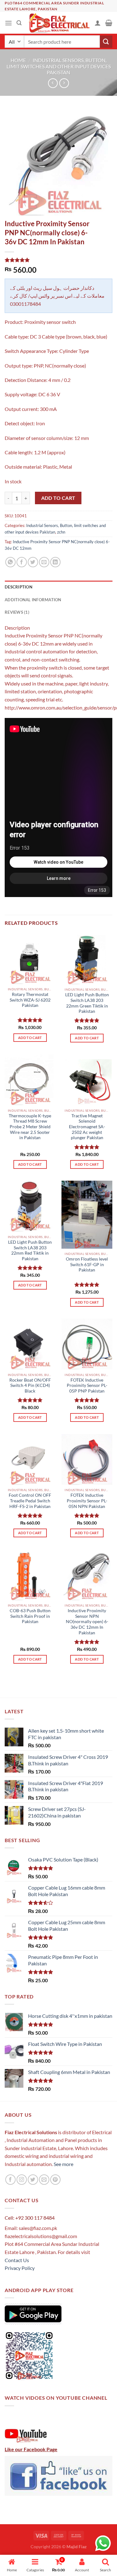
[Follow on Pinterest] (55, 2180)
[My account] (98, 23)
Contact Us (17, 2260)
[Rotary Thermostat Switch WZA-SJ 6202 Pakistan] (30, 959)
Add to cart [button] (30, 1038)
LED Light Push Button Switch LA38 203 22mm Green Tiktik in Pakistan (87, 1003)
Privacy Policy (20, 2268)
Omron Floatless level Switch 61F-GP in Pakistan (87, 1264)
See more (63, 2164)
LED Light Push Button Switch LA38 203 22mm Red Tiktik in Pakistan (30, 1250)
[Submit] (106, 42)
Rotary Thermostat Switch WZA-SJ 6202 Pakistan (30, 1000)
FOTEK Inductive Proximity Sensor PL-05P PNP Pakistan (87, 1386)
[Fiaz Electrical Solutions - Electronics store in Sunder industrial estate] (58, 23)
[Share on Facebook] (22, 562)
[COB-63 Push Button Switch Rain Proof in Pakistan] (30, 1575)
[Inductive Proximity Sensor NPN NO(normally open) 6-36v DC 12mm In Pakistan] (87, 1575)
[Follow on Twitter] (33, 2180)
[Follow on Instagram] (22, 2180)
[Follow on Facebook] (10, 2180)
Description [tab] (19, 587)
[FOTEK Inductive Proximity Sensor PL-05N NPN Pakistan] (87, 1459)
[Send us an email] (44, 2180)
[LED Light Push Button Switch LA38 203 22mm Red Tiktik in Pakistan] (30, 1206)
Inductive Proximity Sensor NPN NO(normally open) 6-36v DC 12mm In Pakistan (87, 1622)
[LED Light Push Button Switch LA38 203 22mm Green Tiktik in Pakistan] (87, 959)
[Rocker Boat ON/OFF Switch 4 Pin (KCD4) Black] (30, 1344)
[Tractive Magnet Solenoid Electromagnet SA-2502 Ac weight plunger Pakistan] (87, 1080)
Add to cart (58, 498)
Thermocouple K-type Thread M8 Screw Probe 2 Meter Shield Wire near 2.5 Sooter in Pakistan (30, 1127)
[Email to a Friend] (44, 562)
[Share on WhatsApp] (10, 562)
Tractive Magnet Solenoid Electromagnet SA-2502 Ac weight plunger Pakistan (87, 1127)
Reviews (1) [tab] (17, 612)
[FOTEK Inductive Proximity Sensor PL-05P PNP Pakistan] (87, 1344)
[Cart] (109, 23)
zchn (61, 532)
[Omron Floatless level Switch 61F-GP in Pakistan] (87, 1215)
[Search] (19, 23)
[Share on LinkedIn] (55, 562)
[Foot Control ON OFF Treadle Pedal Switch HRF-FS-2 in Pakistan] (30, 1459)
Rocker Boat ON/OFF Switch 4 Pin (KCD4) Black (30, 1386)
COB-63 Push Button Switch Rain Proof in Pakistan (30, 1616)
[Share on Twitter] (33, 562)
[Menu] (8, 23)
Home (18, 60)
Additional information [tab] (33, 600)
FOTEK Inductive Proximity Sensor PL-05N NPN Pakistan (87, 1501)
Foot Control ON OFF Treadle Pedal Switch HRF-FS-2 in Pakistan (30, 1501)
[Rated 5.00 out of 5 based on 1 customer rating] (58, 260)
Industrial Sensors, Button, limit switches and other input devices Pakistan (59, 66)
